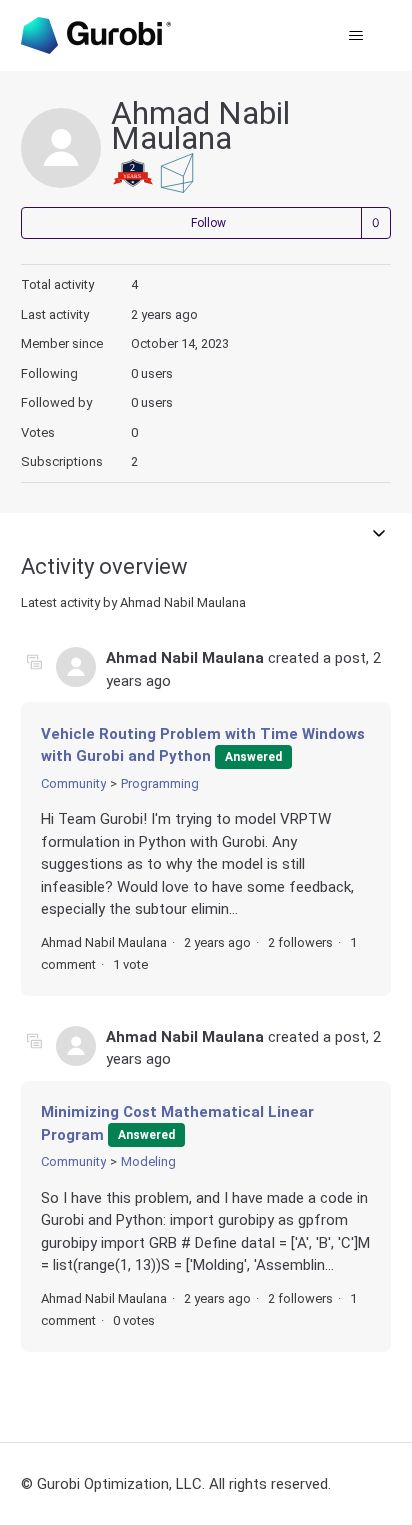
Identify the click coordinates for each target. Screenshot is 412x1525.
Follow (208, 223)
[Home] (96, 35)
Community (73, 783)
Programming (160, 783)
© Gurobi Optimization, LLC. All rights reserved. (176, 1484)
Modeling (148, 1161)
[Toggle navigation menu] (355, 36)
